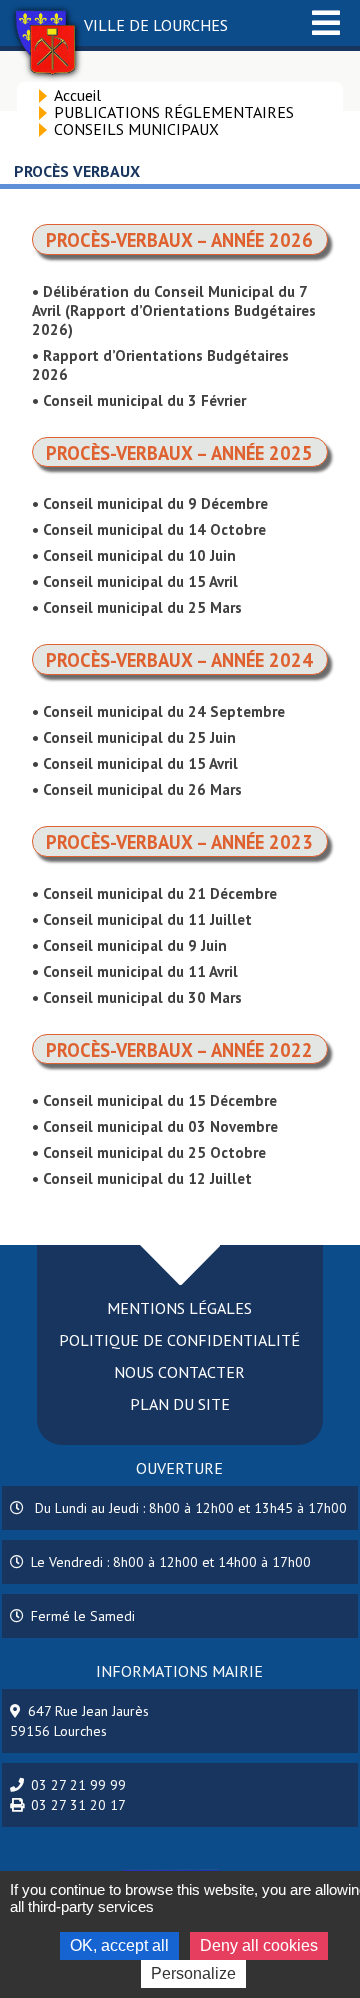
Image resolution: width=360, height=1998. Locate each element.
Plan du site (180, 1404)
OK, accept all (119, 1945)
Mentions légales (179, 1308)
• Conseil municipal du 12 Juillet (142, 1178)
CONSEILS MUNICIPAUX (136, 129)
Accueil (77, 95)
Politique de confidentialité (179, 1340)
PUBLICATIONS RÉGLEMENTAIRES (174, 112)
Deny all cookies (259, 1945)
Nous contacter (179, 1372)
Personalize (193, 1973)
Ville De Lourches (156, 25)
